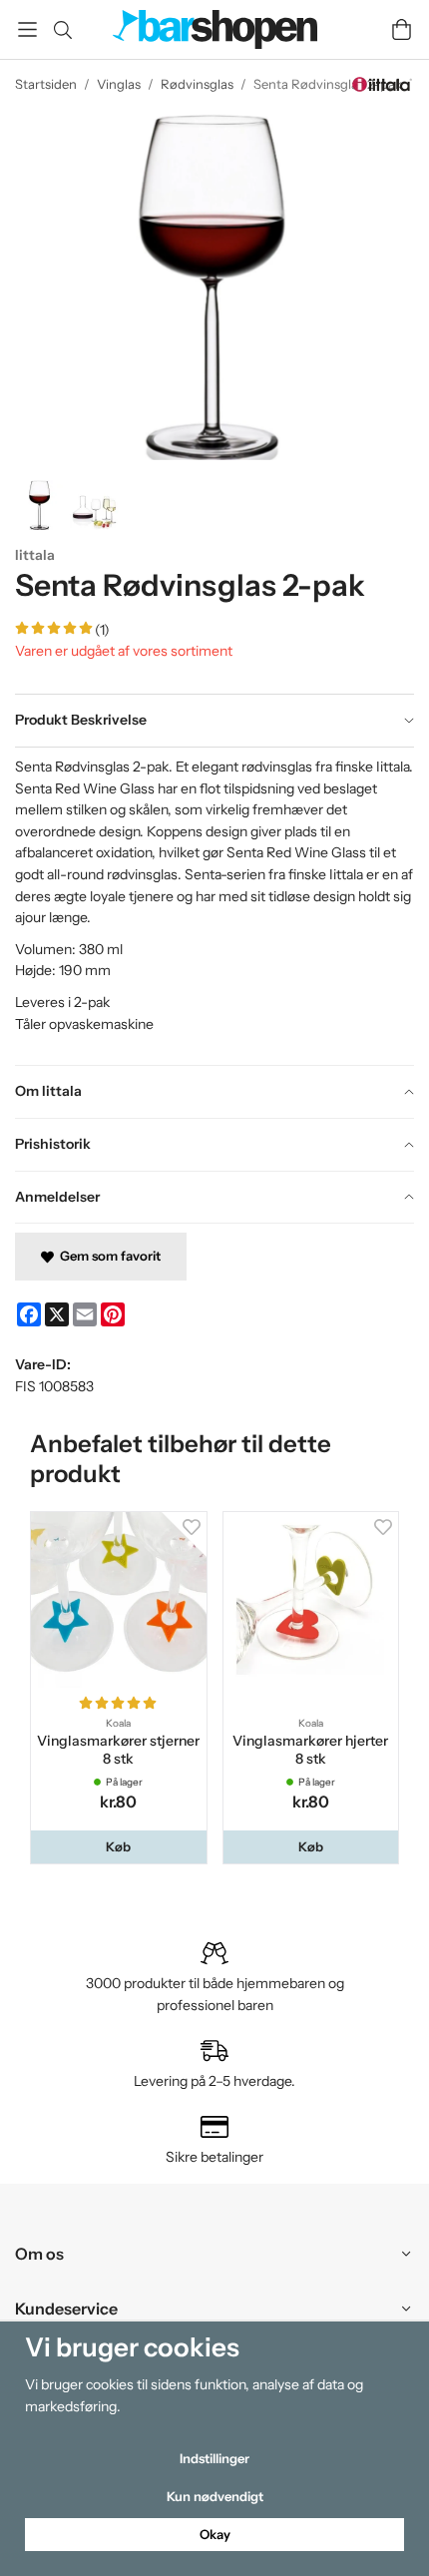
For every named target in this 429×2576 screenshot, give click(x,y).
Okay (215, 2534)
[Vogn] (402, 29)
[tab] (214, 721)
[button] (119, 1847)
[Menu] (27, 29)
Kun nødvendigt (215, 2496)
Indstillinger (214, 2458)
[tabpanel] (214, 906)
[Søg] (62, 30)
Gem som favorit (107, 1256)
